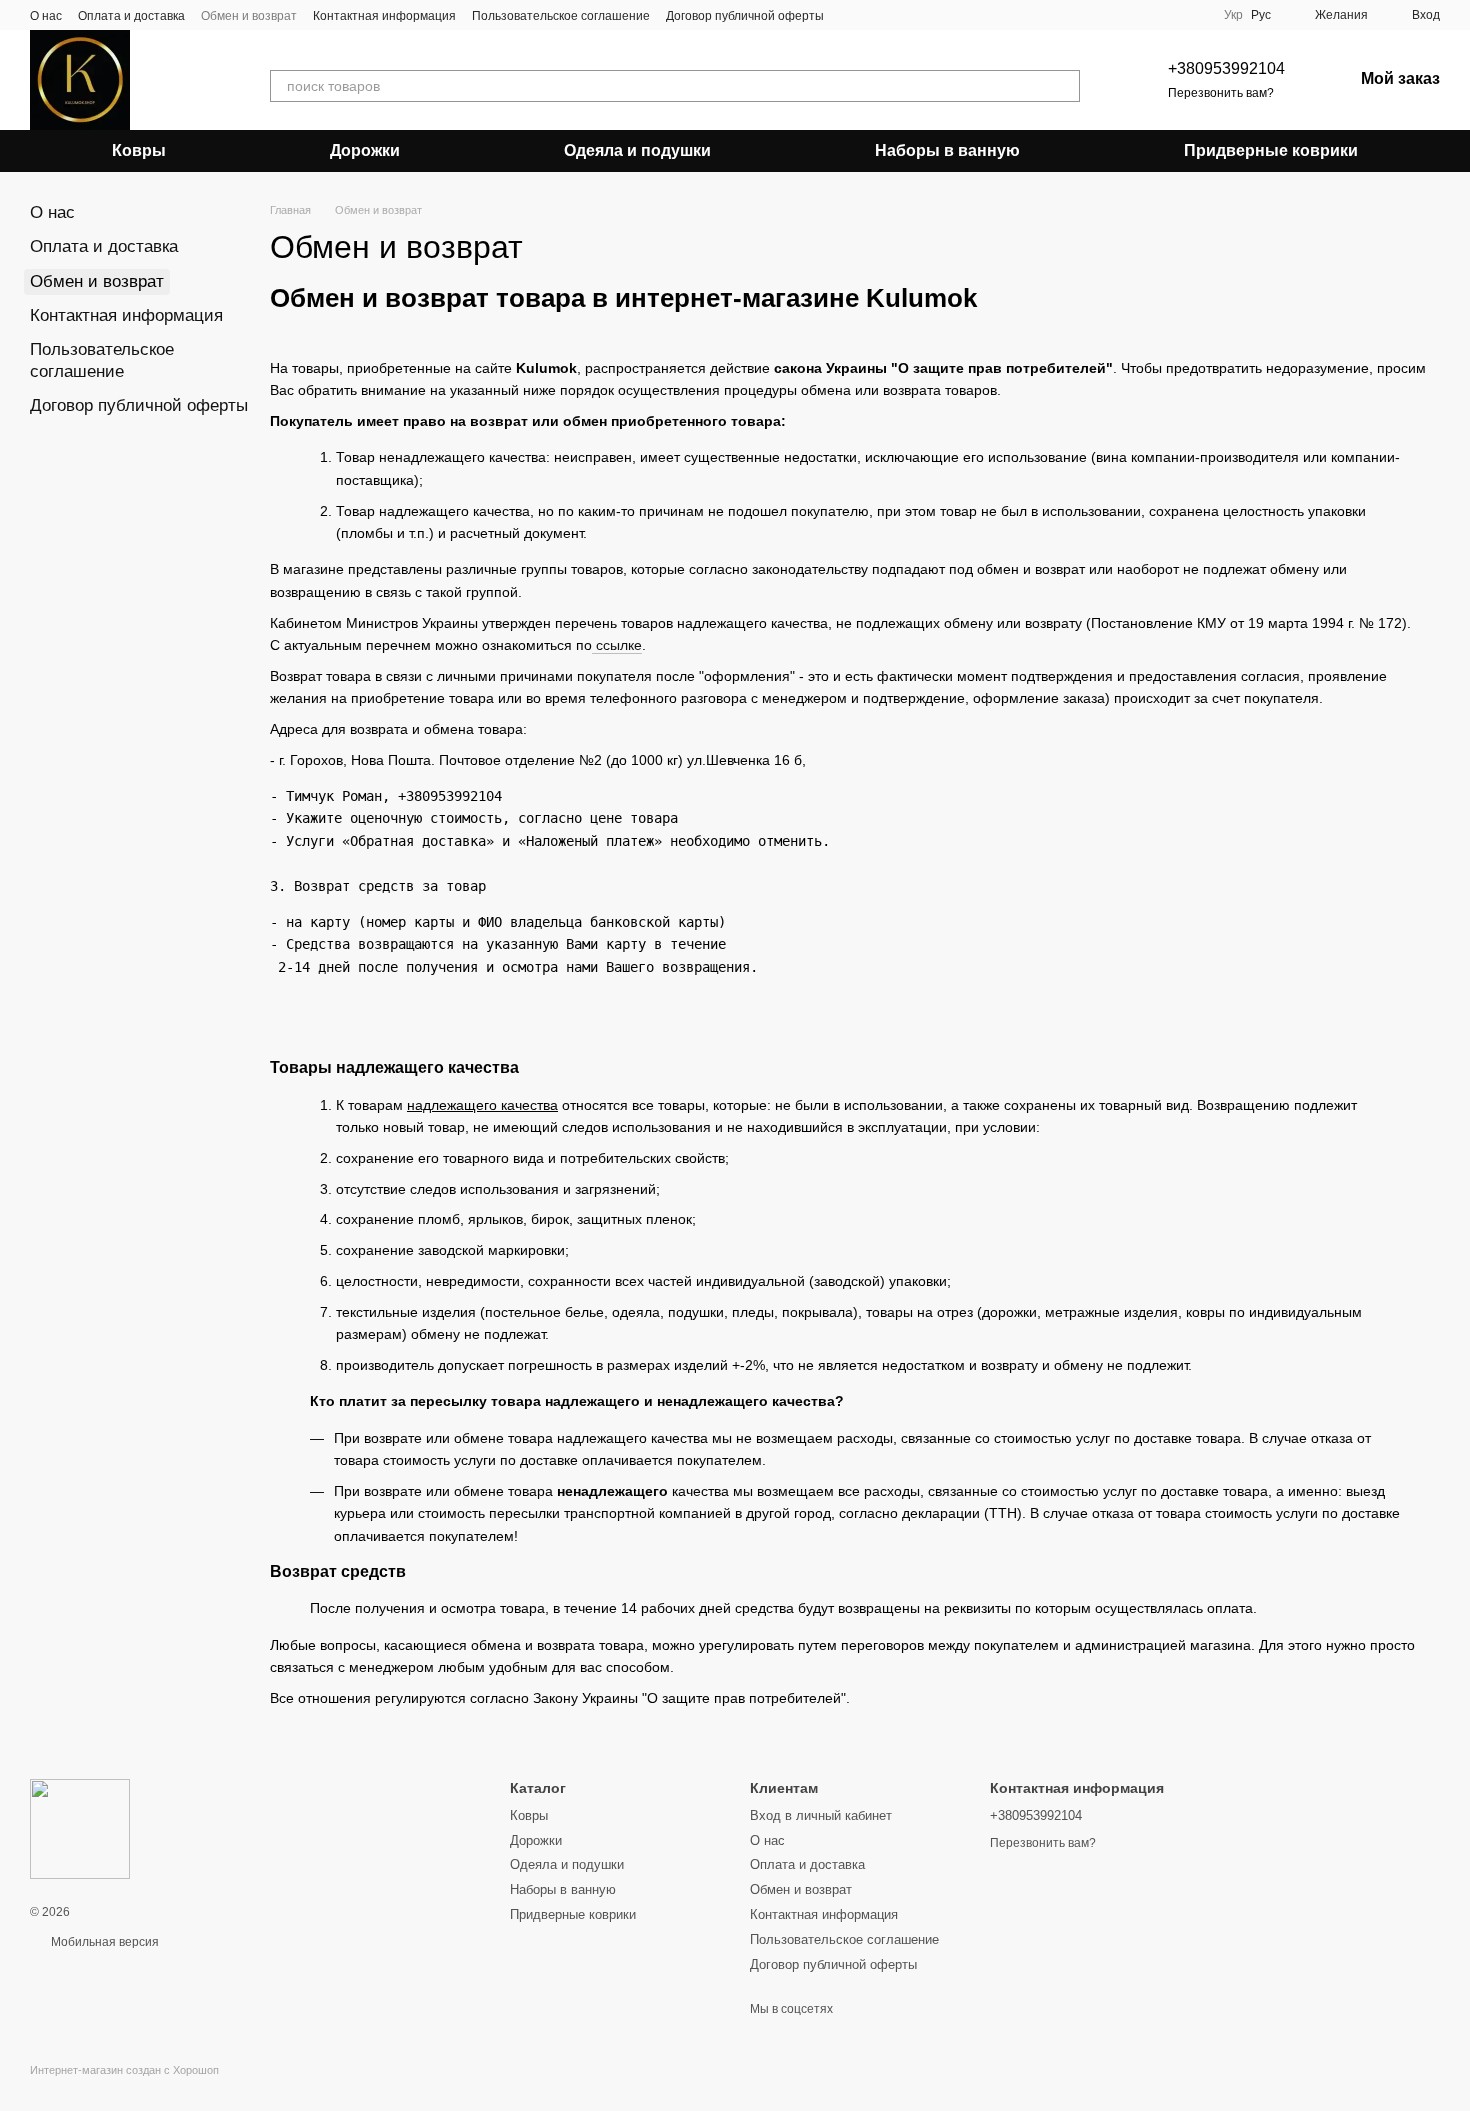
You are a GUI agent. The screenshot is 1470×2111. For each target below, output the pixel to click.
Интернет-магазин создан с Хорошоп (124, 2070)
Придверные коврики (1271, 150)
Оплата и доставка (131, 16)
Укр (1233, 15)
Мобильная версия (103, 1942)
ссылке (619, 645)
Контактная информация (384, 16)
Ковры (139, 150)
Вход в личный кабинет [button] (821, 1815)
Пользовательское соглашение (561, 16)
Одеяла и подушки (637, 150)
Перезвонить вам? (1221, 93)
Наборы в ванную (947, 150)
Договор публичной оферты (745, 16)
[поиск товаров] (1064, 86)
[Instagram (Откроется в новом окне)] (852, 15)
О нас (46, 16)
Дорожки (365, 150)
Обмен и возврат (249, 16)
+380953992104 (1226, 68)
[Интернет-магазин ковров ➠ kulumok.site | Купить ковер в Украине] (80, 1829)
